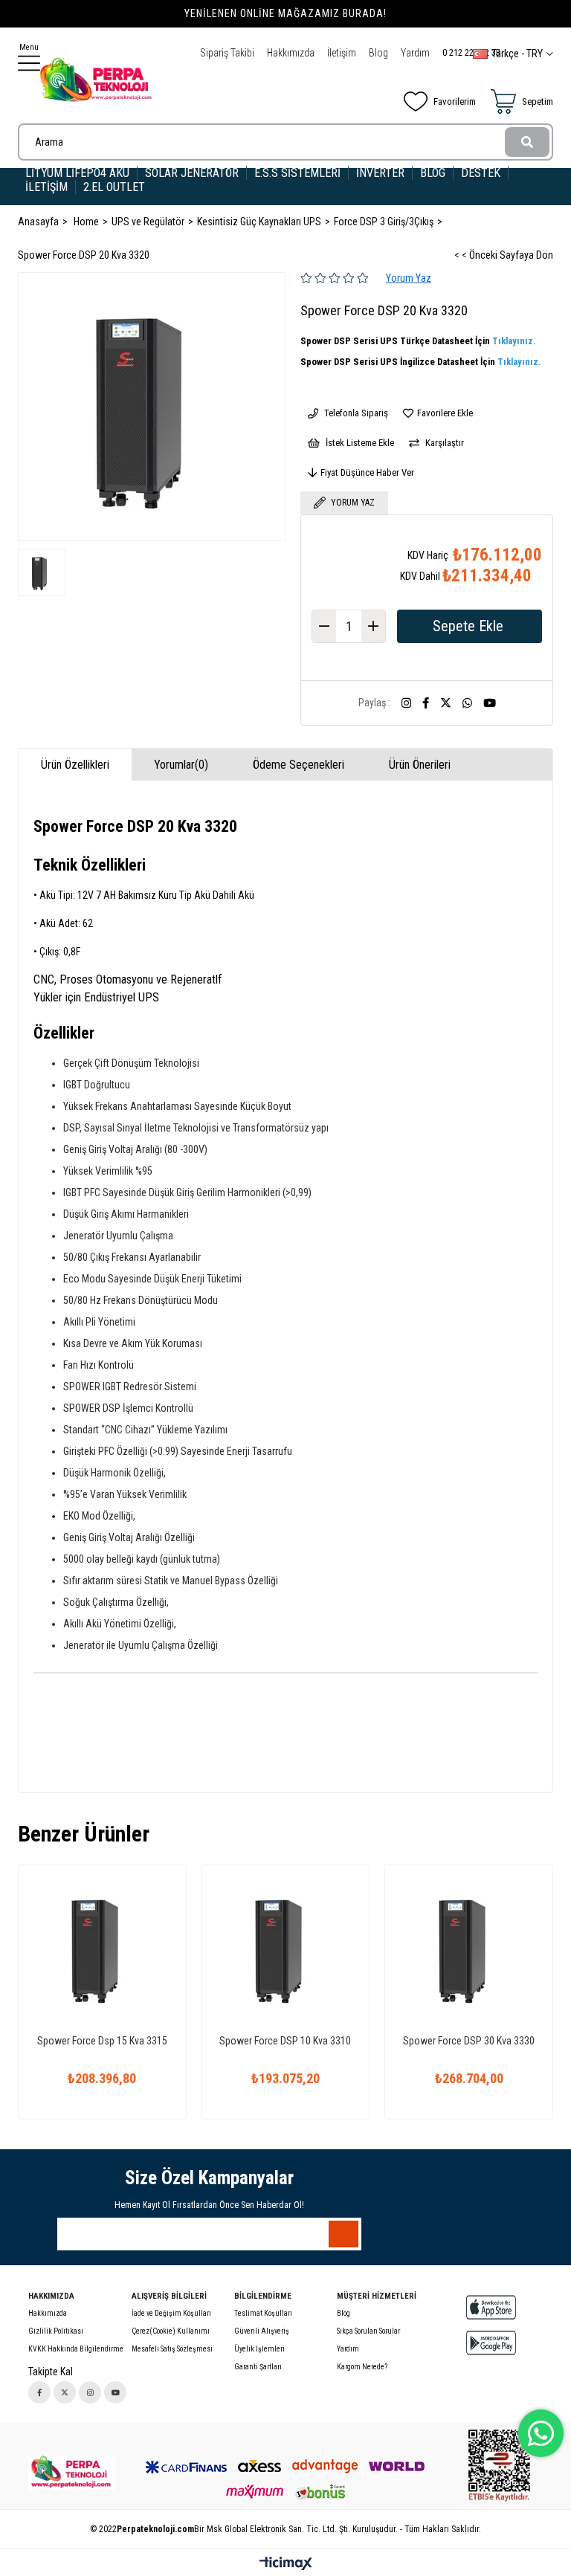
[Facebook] (39, 2392)
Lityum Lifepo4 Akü (77, 173)
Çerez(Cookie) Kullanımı (171, 2331)
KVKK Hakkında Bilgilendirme (76, 2349)
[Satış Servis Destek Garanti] (71, 2473)
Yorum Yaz (409, 278)
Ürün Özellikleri (75, 765)
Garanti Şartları (258, 2367)
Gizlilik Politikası (56, 2331)
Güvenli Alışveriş (262, 2331)
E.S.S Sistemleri (297, 173)
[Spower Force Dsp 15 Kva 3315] (102, 1948)
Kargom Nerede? (362, 2367)
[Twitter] (65, 2392)
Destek (481, 173)
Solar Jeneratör (192, 173)
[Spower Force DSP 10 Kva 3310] (286, 1948)
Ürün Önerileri (420, 765)
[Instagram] (90, 2392)
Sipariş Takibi (227, 53)
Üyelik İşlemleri (259, 2349)
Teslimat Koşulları (263, 2313)
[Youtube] (115, 2392)
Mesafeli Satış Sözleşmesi (172, 2349)
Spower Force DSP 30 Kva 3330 (469, 2041)
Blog (378, 53)
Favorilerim (455, 101)
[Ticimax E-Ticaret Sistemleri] (286, 2564)
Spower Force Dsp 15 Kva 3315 (102, 2041)
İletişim (342, 53)
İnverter (380, 173)
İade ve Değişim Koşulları (171, 2313)
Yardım (415, 53)
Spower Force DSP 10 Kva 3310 (285, 2041)
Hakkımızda (291, 53)
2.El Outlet (116, 187)
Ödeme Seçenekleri (299, 765)
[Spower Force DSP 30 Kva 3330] (469, 1948)
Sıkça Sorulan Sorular (368, 2331)
